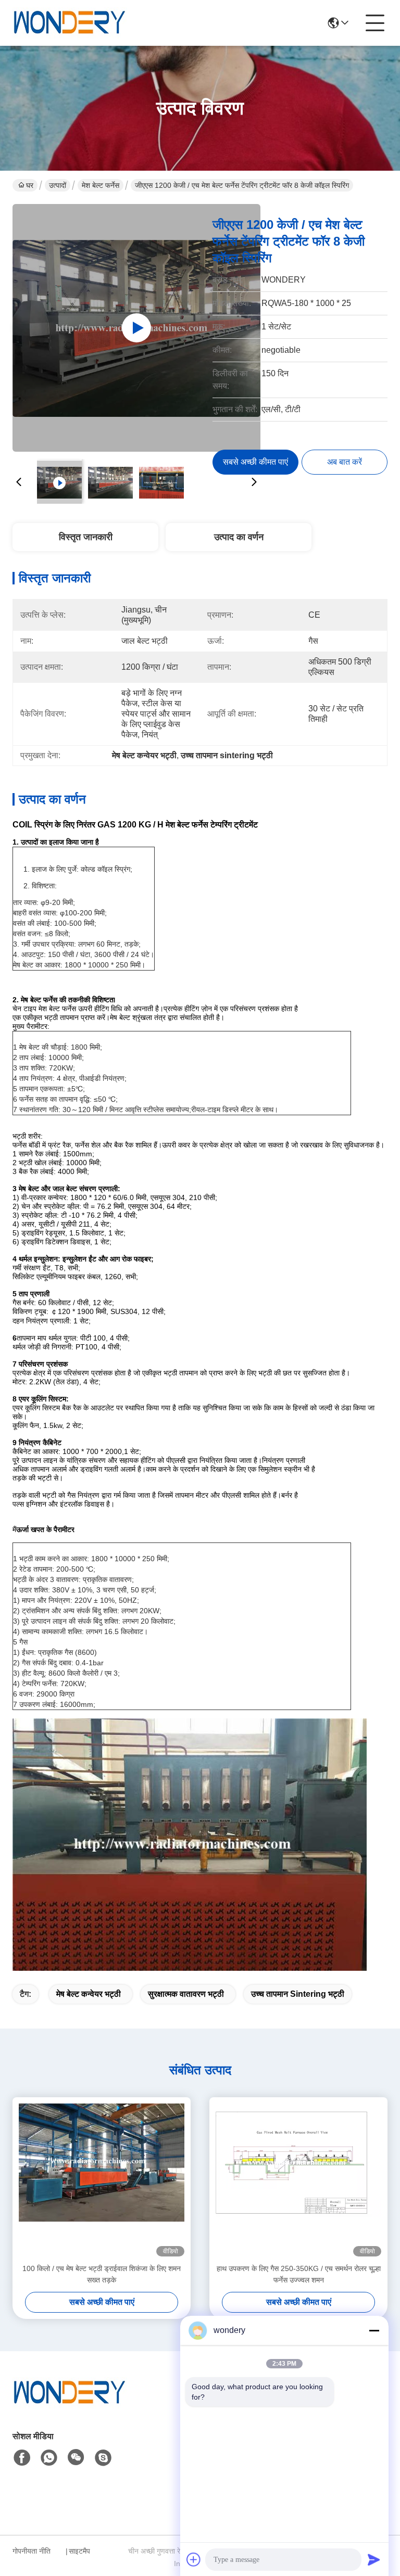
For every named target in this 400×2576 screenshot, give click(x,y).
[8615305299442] (49, 2458)
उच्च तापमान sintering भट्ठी (298, 1994)
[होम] (70, 2406)
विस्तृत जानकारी (86, 537)
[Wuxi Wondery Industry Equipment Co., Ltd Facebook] (22, 2458)
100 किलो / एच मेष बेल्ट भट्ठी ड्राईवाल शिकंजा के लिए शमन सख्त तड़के (102, 2274)
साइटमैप (79, 2551)
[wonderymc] (103, 2458)
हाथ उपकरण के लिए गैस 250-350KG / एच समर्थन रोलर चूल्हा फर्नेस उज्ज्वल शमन (299, 2274)
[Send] (374, 2559)
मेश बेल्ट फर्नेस (101, 185)
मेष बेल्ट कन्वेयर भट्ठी (89, 1994)
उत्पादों (58, 185)
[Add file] (194, 2559)
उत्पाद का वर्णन (239, 537)
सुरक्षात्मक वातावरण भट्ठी (186, 1994)
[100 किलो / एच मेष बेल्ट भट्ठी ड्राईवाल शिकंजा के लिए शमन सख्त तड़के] (102, 2180)
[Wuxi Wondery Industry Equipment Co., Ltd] (70, 23)
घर (30, 185)
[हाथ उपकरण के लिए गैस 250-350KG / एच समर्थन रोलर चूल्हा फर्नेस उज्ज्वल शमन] (298, 2180)
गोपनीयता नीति (32, 2551)
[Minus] (374, 2330)
